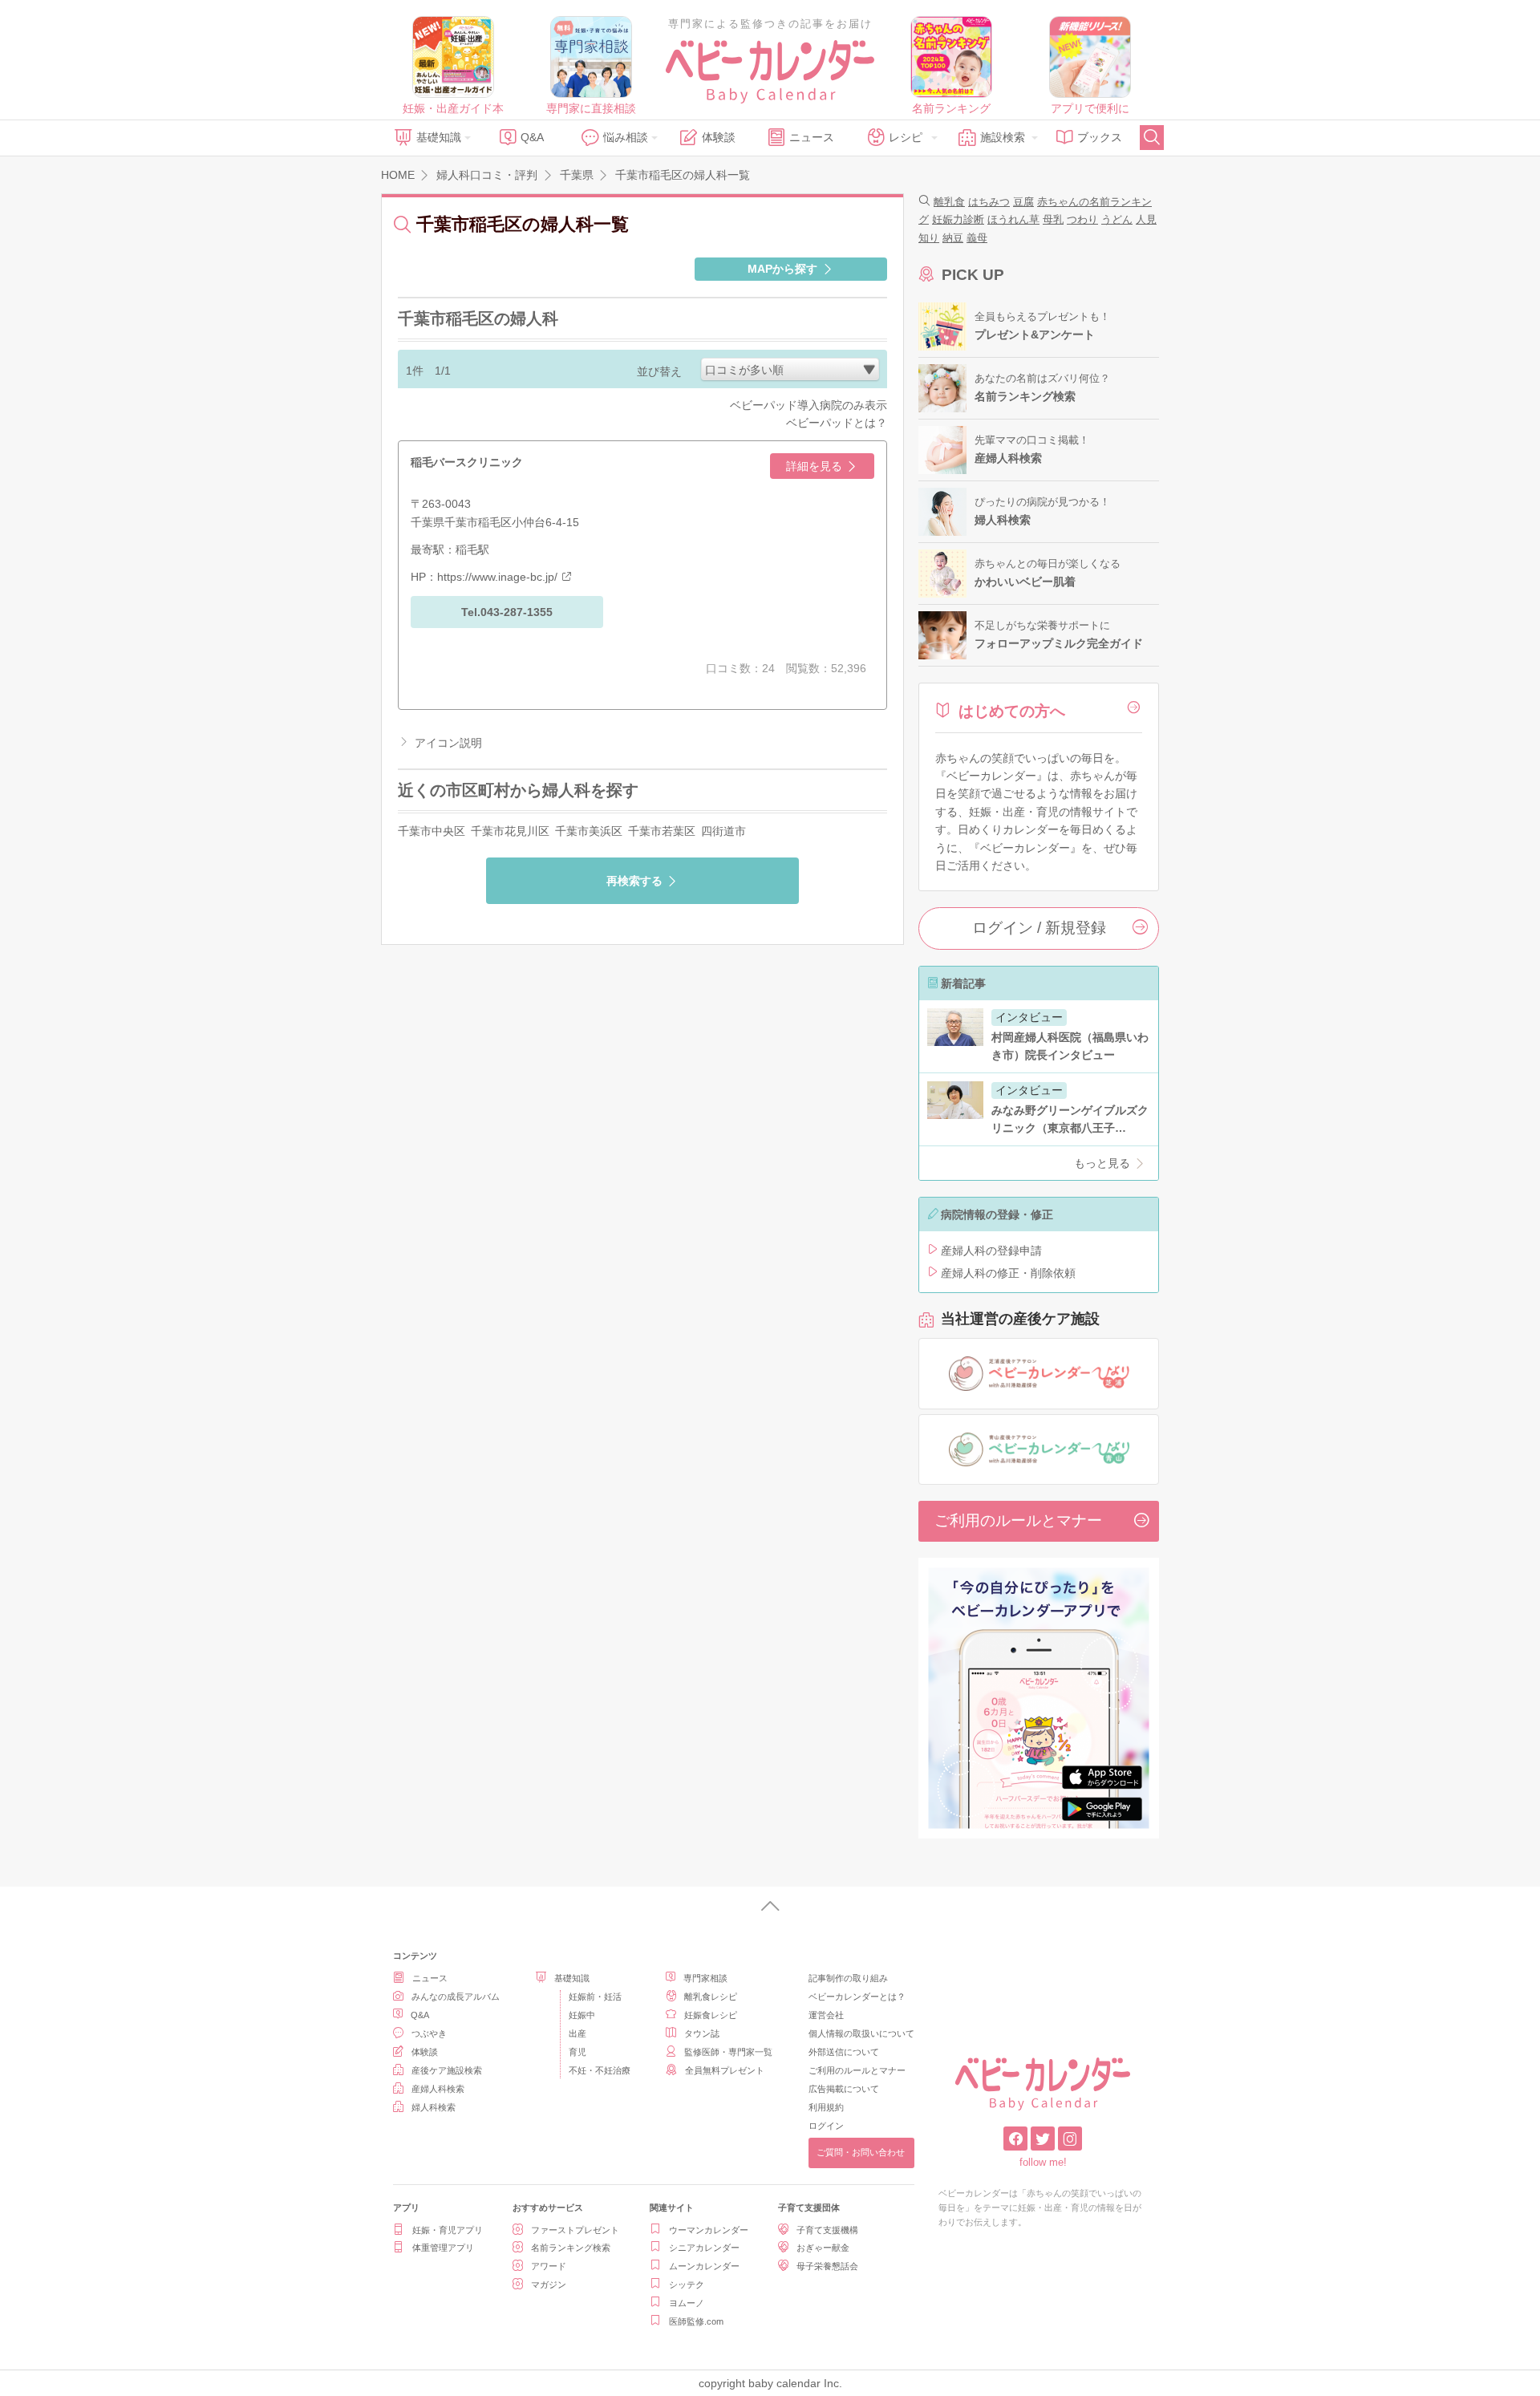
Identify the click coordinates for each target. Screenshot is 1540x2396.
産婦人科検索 (438, 2089)
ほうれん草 (1013, 219)
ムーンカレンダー (704, 2266)
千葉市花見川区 (510, 831)
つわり (1082, 219)
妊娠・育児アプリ (448, 2230)
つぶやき (429, 2033)
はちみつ (989, 202)
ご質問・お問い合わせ (861, 2152)
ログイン (826, 2126)
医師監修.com (696, 2321)
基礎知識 (439, 137)
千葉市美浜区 (589, 831)
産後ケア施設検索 (447, 2070)
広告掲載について (844, 2089)
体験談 (719, 137)
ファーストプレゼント (575, 2230)
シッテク (687, 2285)
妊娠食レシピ (711, 2015)
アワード (549, 2266)
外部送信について (844, 2052)
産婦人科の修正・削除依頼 (1008, 1273)
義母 (977, 238)
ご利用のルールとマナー (1018, 1520)
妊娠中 (582, 2015)
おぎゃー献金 (823, 2248)
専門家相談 (705, 1978)
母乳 (1053, 219)
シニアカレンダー (704, 2248)
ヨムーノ (687, 2303)
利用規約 (826, 2107)
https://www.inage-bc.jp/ (497, 577)
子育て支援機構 (827, 2230)
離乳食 (949, 202)
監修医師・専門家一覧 (728, 2052)
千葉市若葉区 (662, 831)
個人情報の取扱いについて (861, 2033)
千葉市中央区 (432, 831)
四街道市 (723, 831)
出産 (577, 2033)
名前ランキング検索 (571, 2248)
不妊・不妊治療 (600, 2070)
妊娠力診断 (958, 219)
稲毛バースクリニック (467, 462)
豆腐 (1023, 202)
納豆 (953, 238)
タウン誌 (702, 2033)
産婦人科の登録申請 (991, 1251)
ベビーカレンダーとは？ (857, 1997)
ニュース (812, 137)
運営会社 (826, 2015)
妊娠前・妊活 (595, 1997)
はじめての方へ (1012, 711)
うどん (1117, 219)
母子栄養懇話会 (827, 2266)
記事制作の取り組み (848, 1978)
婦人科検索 (434, 2107)
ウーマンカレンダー (709, 2230)
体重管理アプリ (443, 2248)
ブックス (1100, 137)
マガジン (549, 2285)
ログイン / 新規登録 (1039, 928)
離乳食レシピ (711, 1997)
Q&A (532, 137)
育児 (577, 2052)
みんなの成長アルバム (456, 1997)
